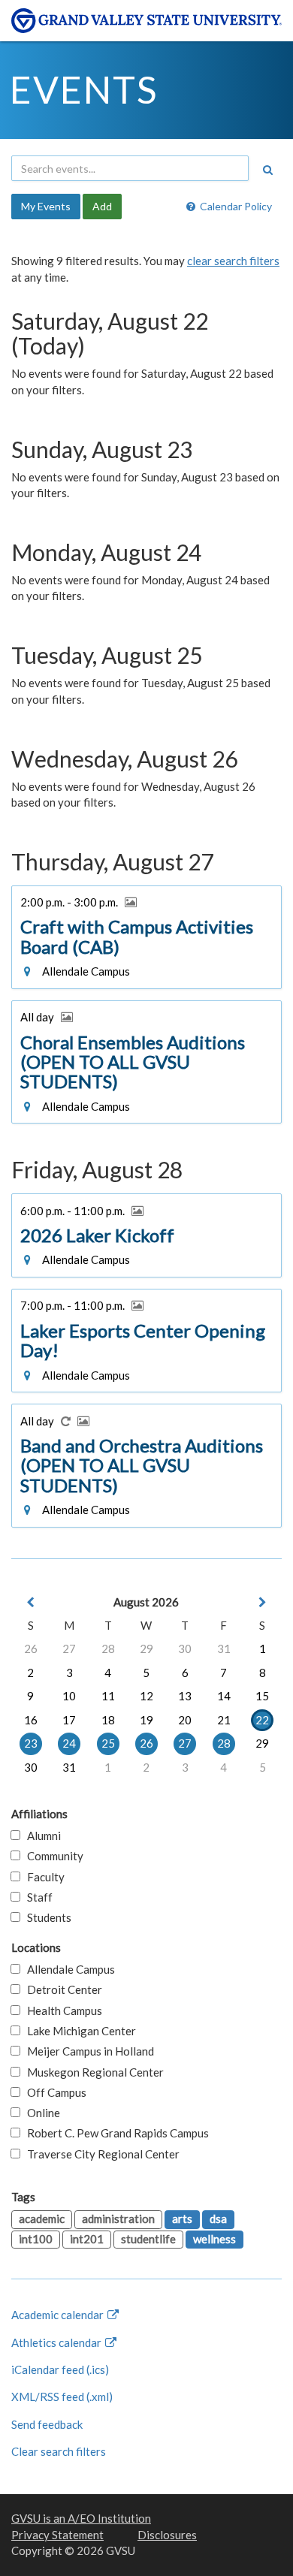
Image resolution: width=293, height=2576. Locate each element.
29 (146, 1648)
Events (84, 89)
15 (262, 1696)
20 (185, 1720)
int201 (87, 2239)
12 (146, 1696)
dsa (218, 2219)
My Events (46, 206)
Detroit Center (61, 1989)
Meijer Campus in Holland (87, 2051)
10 (69, 1696)
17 (69, 1720)
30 (185, 1648)
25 (108, 1743)
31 (224, 1648)
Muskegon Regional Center (92, 2072)
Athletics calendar (57, 2342)
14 (224, 1696)
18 (108, 1720)
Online (40, 2113)
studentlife (148, 2239)
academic (42, 2219)
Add (102, 206)
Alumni (41, 1835)
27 (69, 1648)
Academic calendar (59, 2315)
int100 (36, 2239)
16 (31, 1720)
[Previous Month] (31, 1602)
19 (146, 1720)
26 (31, 1648)
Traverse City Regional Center (100, 2154)
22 (262, 1720)
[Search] (267, 170)
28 (108, 1648)
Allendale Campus (68, 1969)
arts (182, 2219)
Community (52, 1856)
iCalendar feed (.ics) (60, 2369)
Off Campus (53, 2092)
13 (185, 1696)
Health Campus (61, 2010)
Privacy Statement (57, 2535)
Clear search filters (59, 2451)
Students (46, 1917)
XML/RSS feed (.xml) (62, 2397)
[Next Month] (262, 1602)
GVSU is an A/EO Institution (81, 2518)
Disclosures (167, 2535)
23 (31, 1743)
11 (108, 1696)
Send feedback (47, 2424)
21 (224, 1720)
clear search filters (233, 261)
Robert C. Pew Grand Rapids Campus (115, 2133)
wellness (214, 2239)
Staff (36, 1897)
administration (118, 2219)
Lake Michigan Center (78, 2031)
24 (69, 1743)
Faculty (42, 1877)
